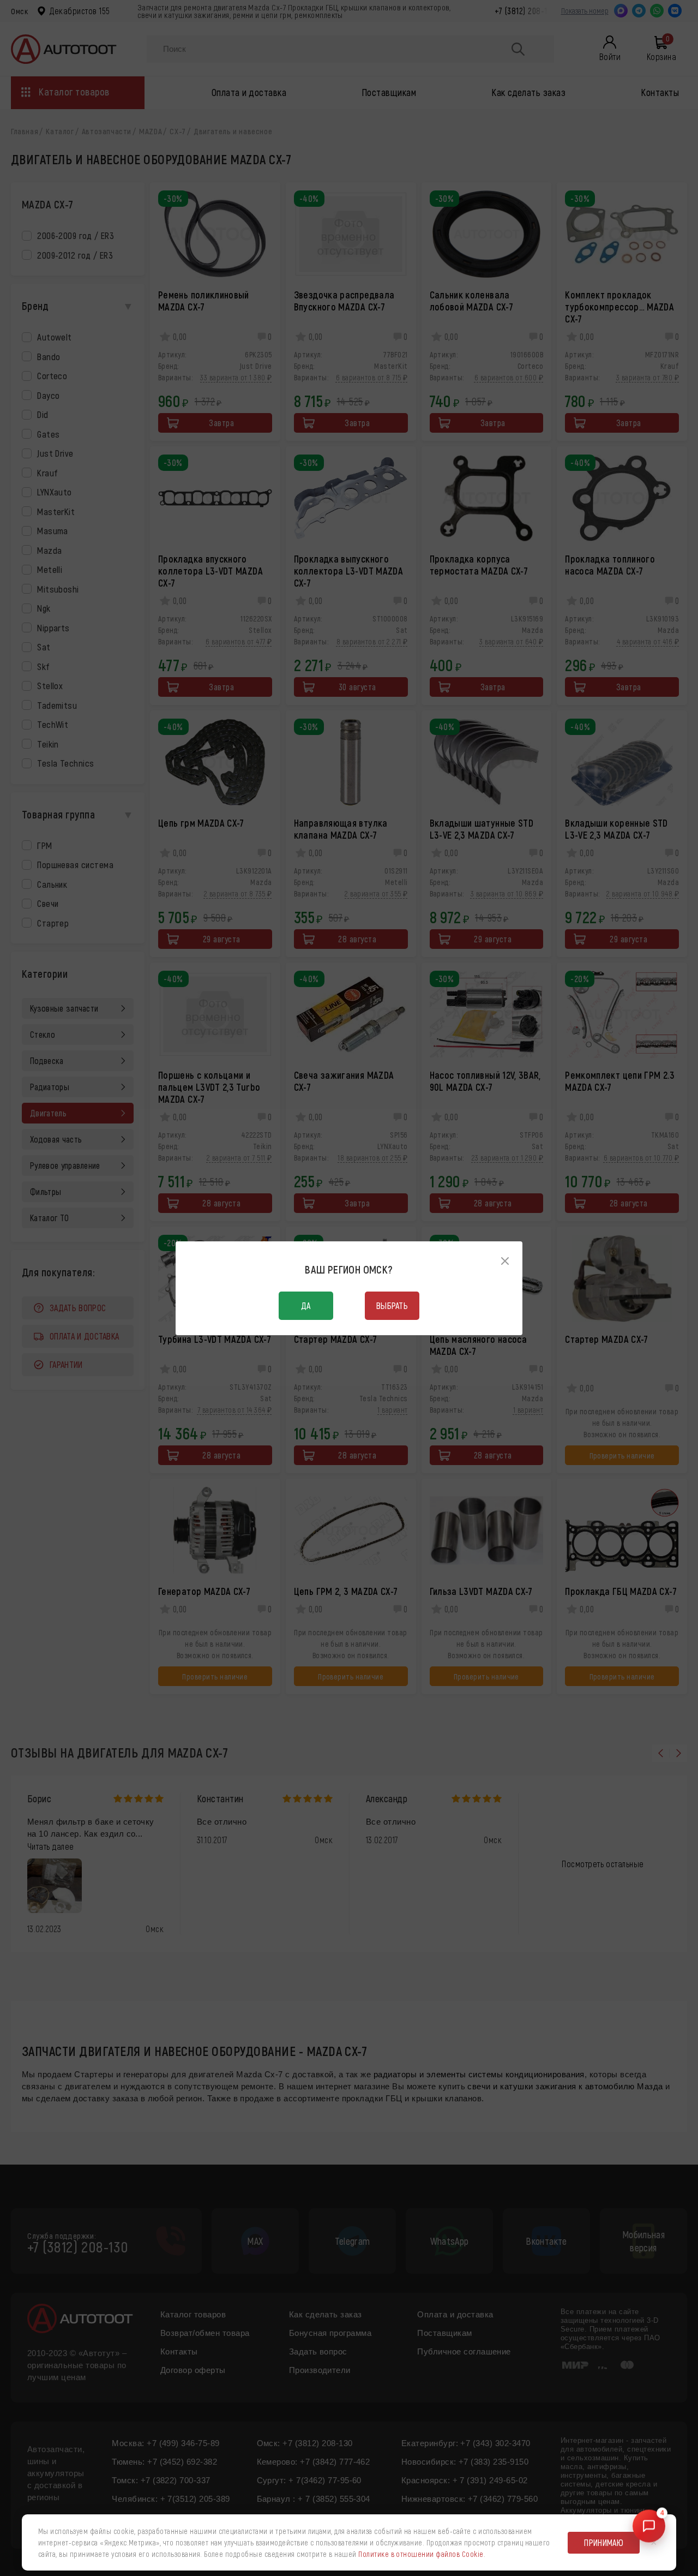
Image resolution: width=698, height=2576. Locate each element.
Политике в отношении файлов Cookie (421, 2554)
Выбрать (392, 1305)
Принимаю (604, 2542)
